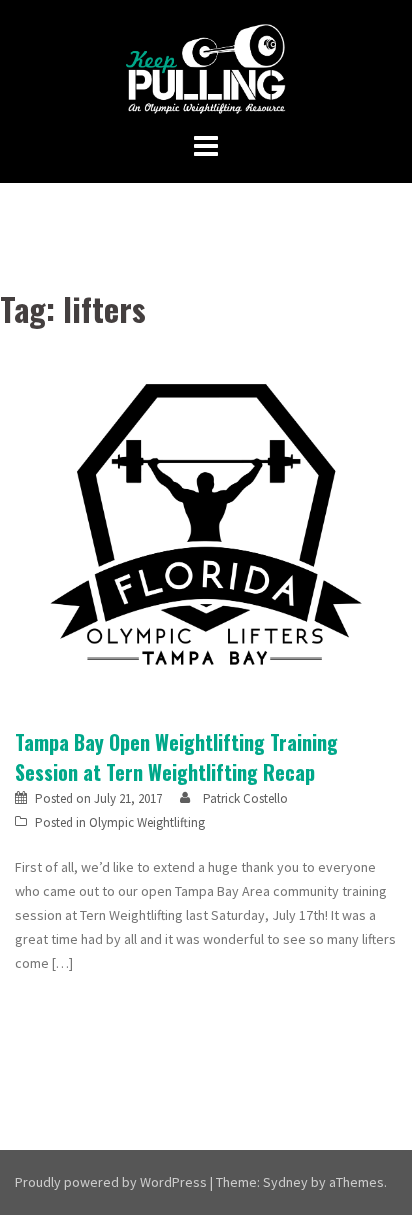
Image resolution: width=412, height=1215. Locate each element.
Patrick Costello (245, 798)
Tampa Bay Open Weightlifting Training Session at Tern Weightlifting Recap (176, 757)
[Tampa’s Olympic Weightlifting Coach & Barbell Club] (206, 68)
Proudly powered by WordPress (111, 1182)
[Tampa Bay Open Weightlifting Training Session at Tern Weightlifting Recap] (206, 526)
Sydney (285, 1182)
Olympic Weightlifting (147, 822)
